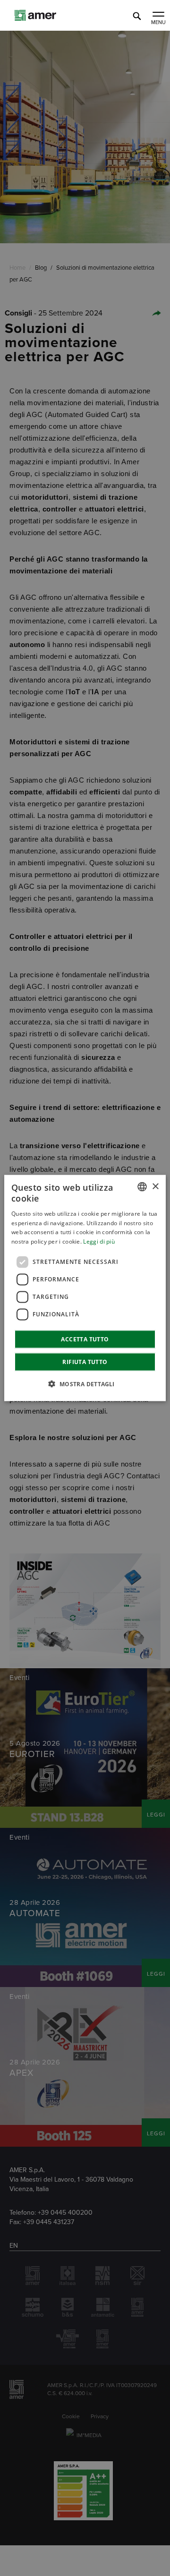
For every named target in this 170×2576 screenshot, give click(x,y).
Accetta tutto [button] (85, 1339)
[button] (85, 1383)
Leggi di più (99, 1241)
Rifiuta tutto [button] (85, 1361)
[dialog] (85, 1288)
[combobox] (142, 1187)
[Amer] (52, 19)
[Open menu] (158, 15)
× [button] (155, 1186)
